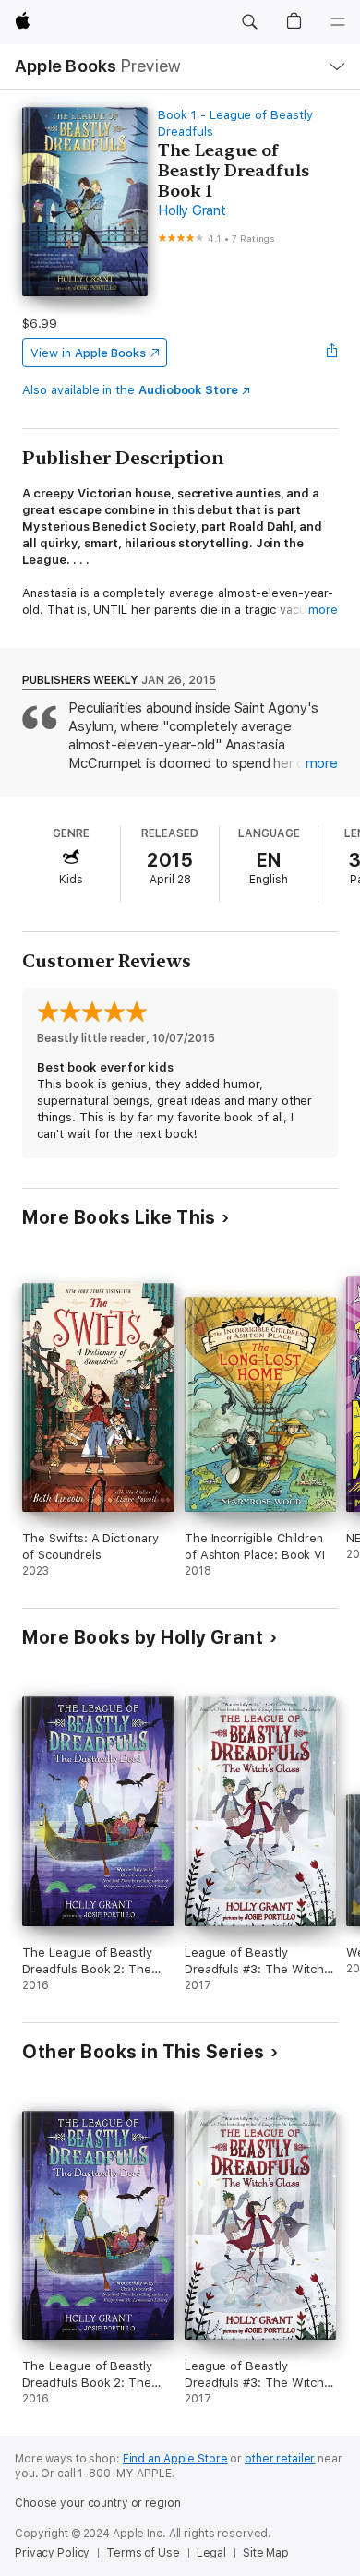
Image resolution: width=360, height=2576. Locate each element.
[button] (249, 22)
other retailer (280, 2459)
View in (88, 353)
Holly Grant (192, 210)
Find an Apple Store (175, 2459)
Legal (211, 2553)
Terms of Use (143, 2553)
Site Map (266, 2553)
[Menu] (338, 22)
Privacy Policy (52, 2553)
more (323, 610)
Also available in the (130, 390)
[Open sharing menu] (332, 353)
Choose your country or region (98, 2503)
